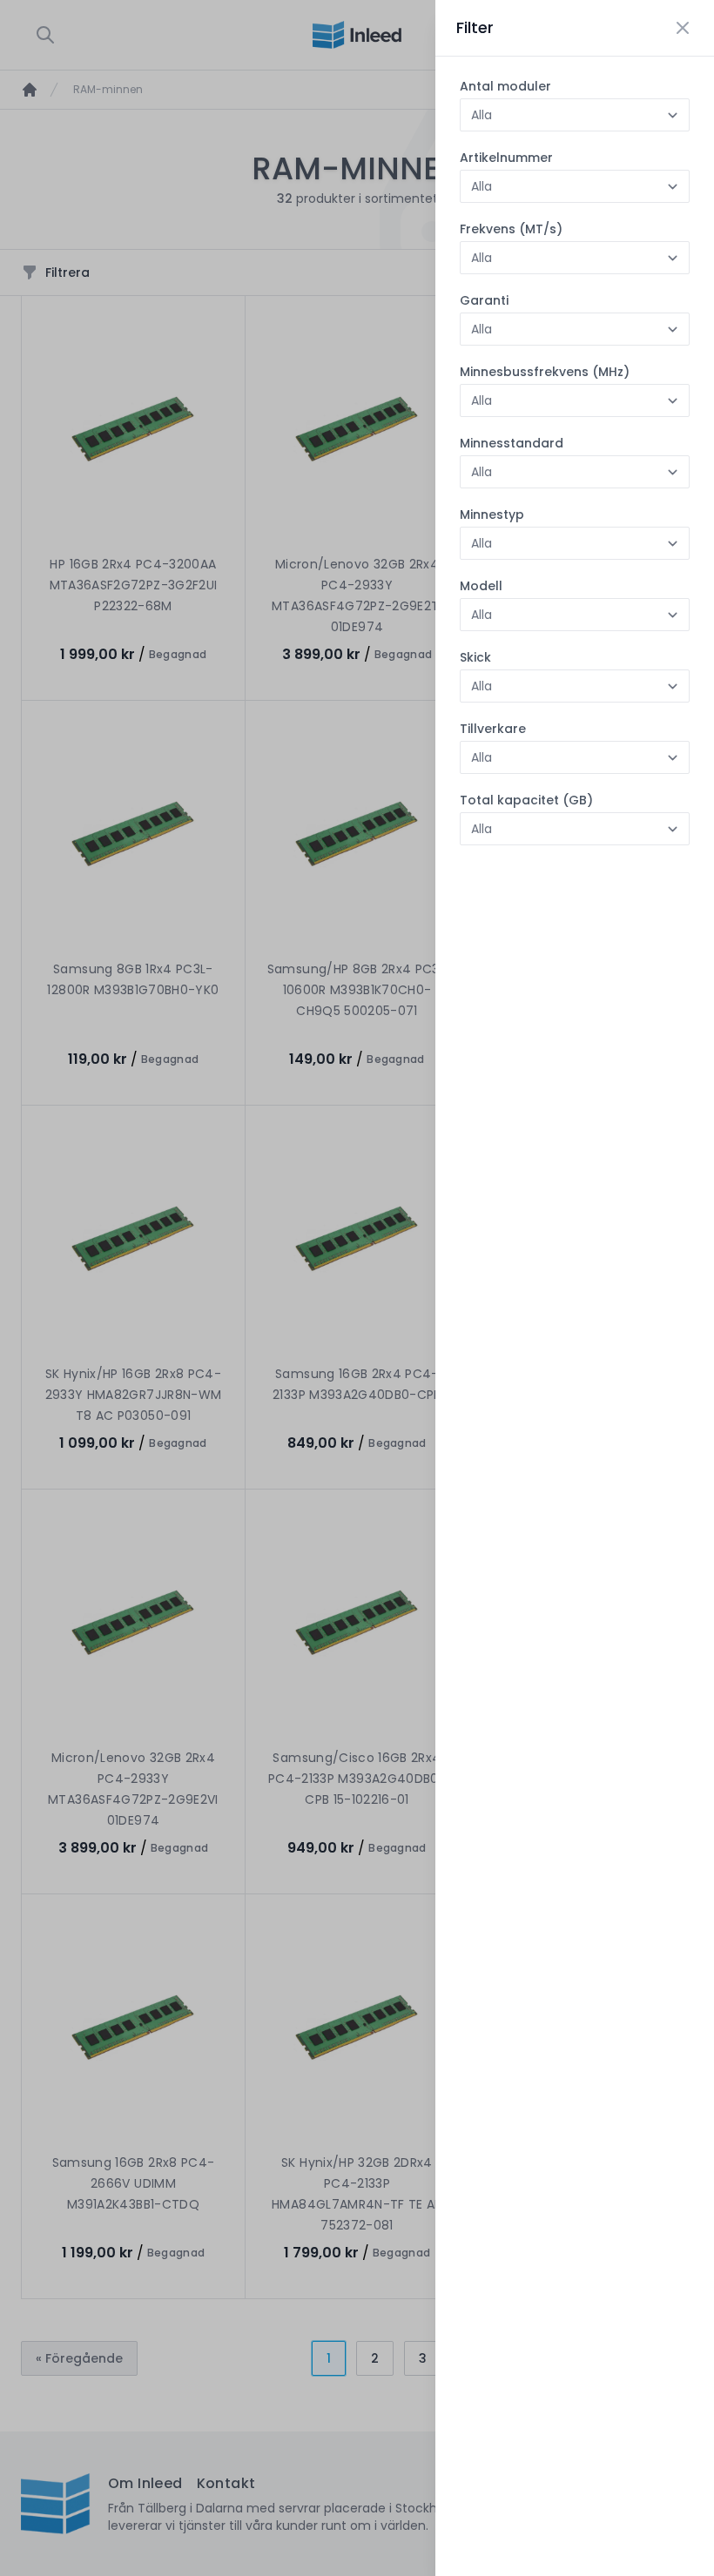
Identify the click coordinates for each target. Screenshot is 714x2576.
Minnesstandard (512, 443)
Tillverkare (493, 729)
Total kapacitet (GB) (526, 800)
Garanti (484, 300)
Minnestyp (492, 515)
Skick (475, 657)
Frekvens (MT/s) (511, 229)
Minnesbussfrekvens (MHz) (545, 372)
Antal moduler (505, 86)
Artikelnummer (506, 158)
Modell (481, 586)
